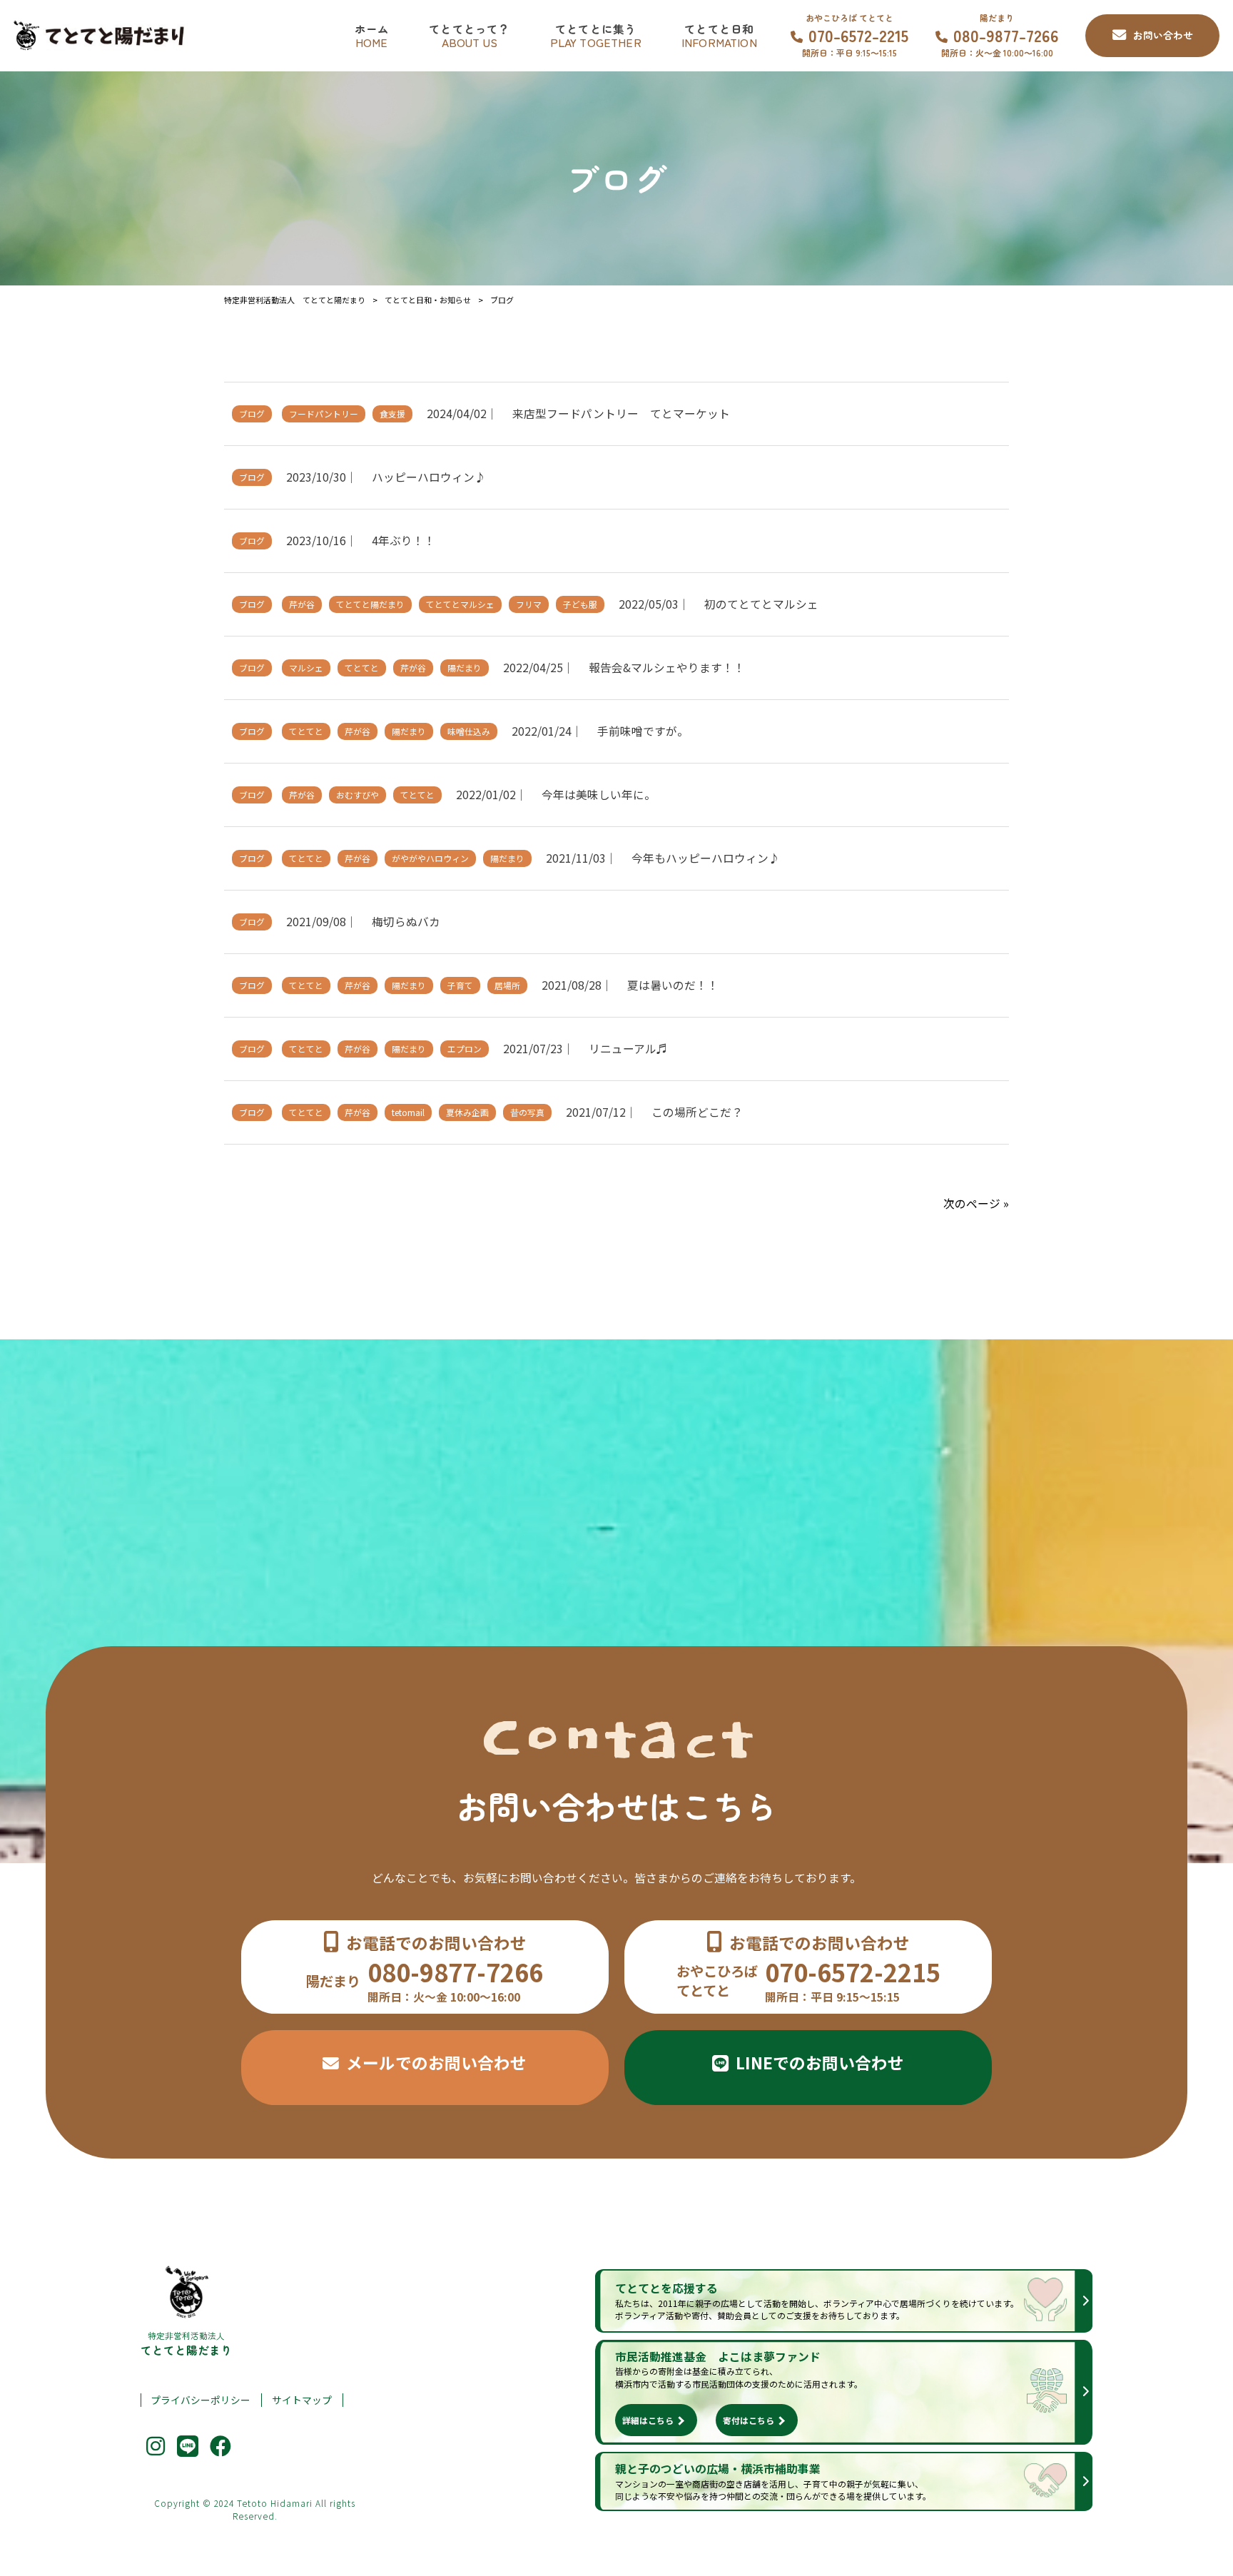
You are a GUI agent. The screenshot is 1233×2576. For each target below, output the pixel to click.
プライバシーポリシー (201, 2400)
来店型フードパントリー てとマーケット (621, 414)
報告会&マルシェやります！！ (667, 668)
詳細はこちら (648, 2420)
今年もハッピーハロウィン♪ (706, 858)
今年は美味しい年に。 (599, 795)
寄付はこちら (749, 2420)
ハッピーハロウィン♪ (429, 477)
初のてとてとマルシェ (761, 604)
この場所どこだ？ (697, 1112)
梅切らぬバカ (406, 922)
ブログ (252, 414)
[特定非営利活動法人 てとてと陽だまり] (102, 36)
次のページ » (976, 1203)
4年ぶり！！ (404, 541)
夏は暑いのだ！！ (673, 985)
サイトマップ (302, 2400)
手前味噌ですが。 (643, 731)
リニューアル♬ (628, 1049)
